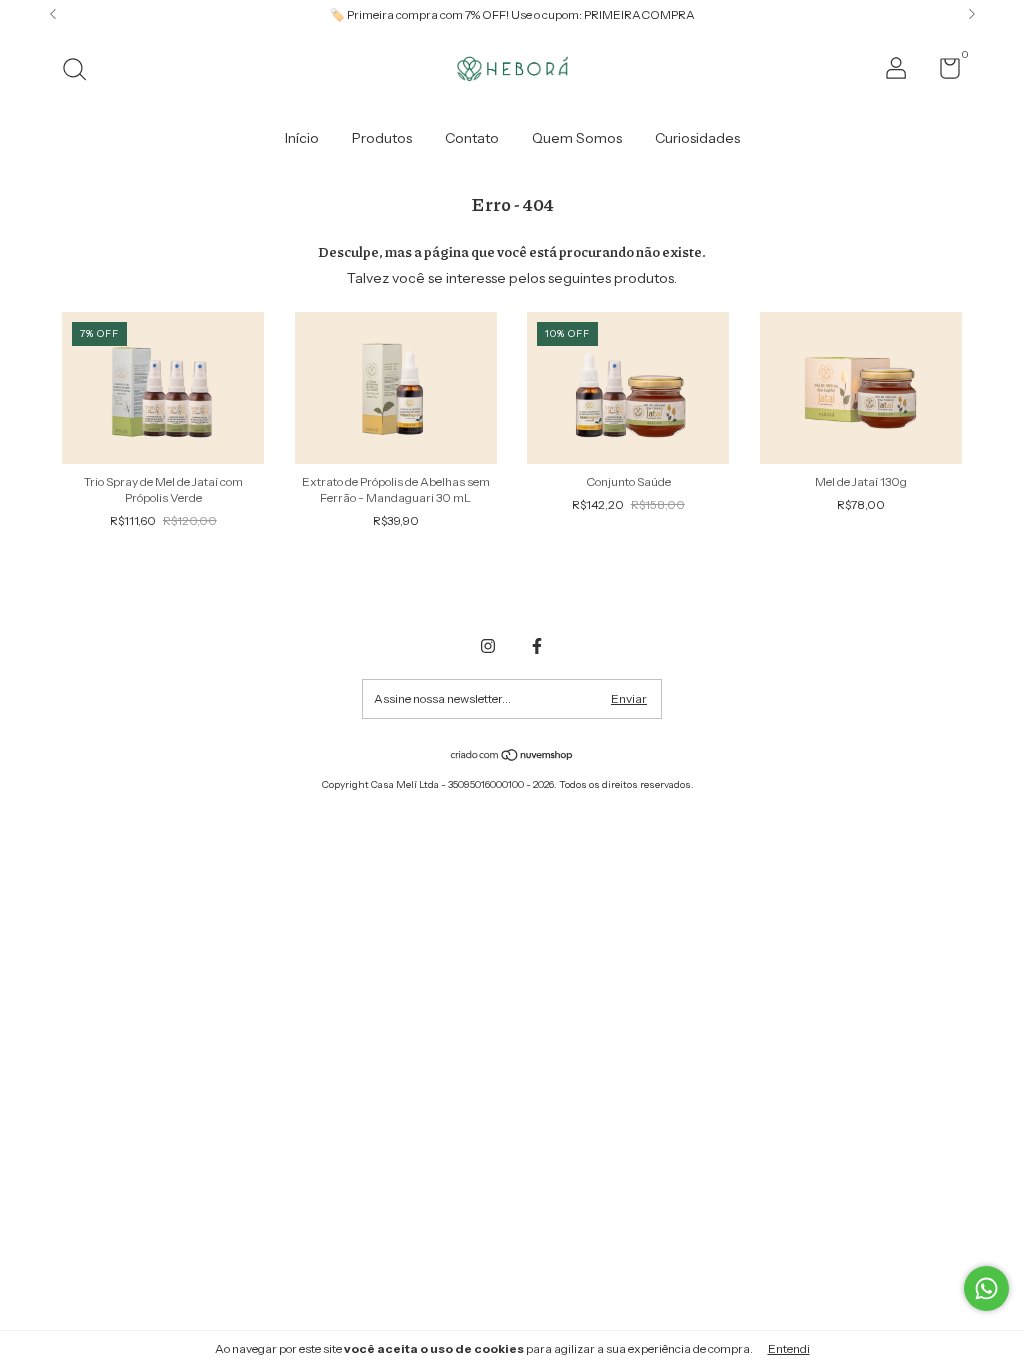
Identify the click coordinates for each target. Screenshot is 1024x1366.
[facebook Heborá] (537, 646)
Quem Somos (577, 138)
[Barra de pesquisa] (81, 71)
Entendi (789, 1348)
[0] (942, 72)
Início (302, 138)
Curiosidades (697, 138)
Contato (472, 138)
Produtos (382, 138)
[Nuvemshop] (512, 757)
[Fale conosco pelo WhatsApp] (986, 1288)
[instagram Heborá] (488, 646)
